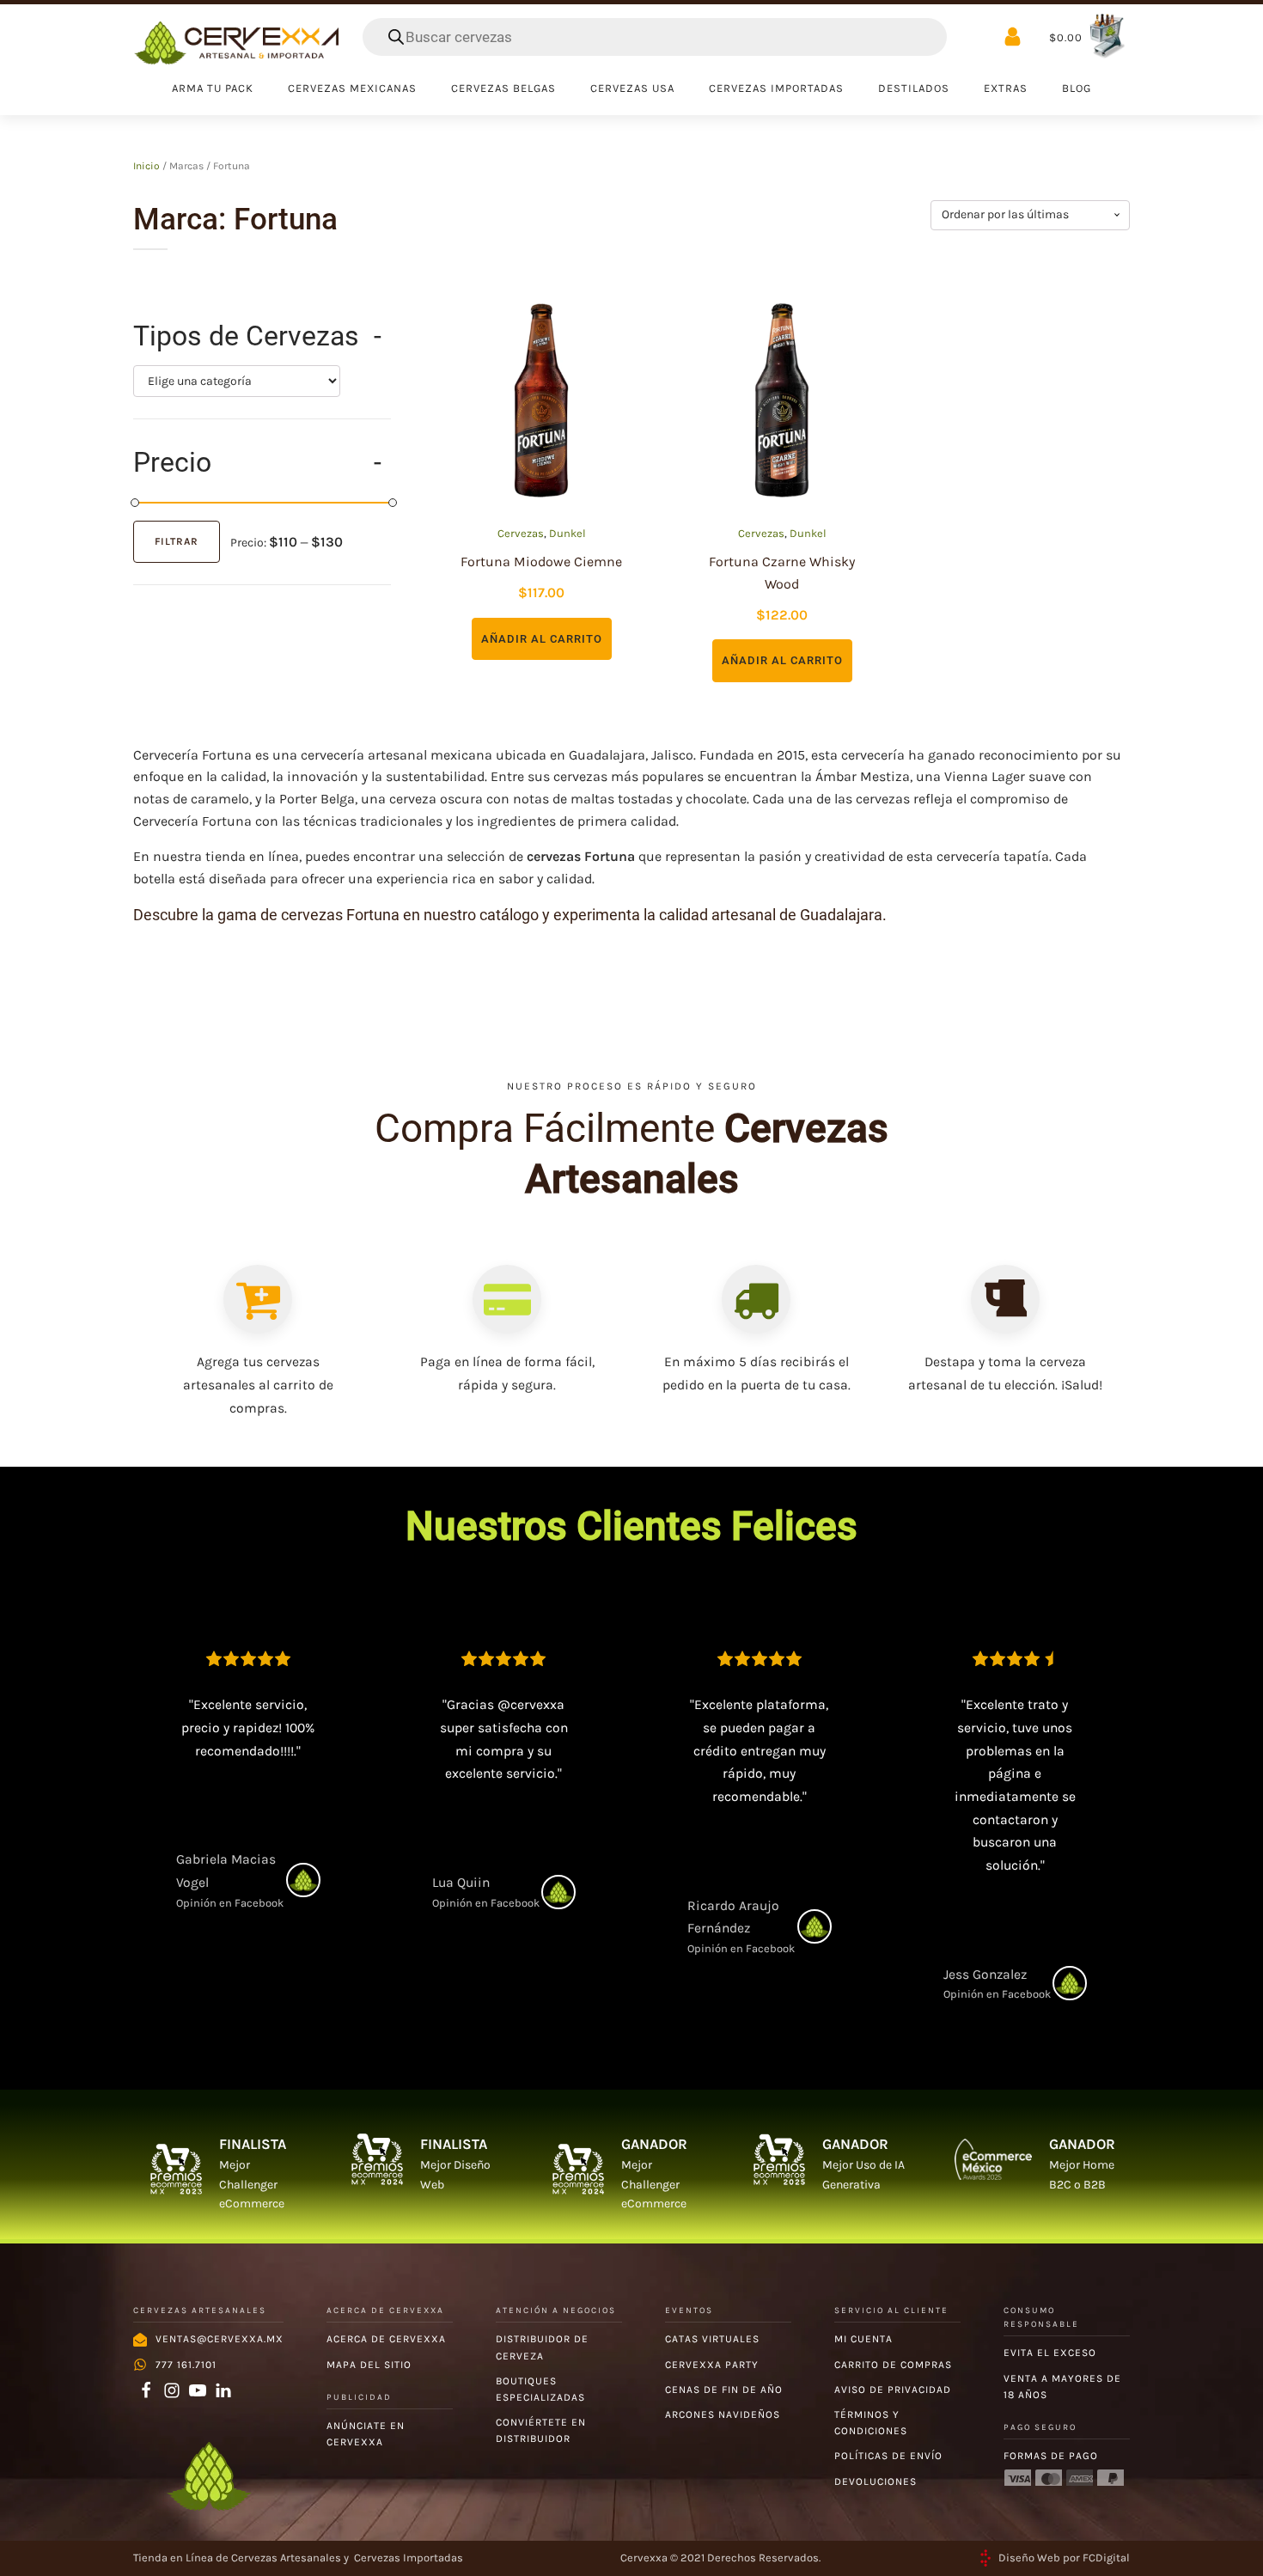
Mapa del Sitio (369, 2365)
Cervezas (521, 533)
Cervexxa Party (712, 2365)
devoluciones (876, 2481)
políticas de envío (888, 2456)
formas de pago (1051, 2456)
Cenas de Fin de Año (724, 2390)
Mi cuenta (863, 2339)
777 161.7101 (186, 2365)
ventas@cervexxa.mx (220, 2339)
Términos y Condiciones (871, 2423)
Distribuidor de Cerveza (542, 2347)
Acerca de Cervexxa (386, 2339)
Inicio (146, 166)
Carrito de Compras (893, 2365)
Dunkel (567, 533)
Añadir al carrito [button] (542, 639)
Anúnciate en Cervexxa (366, 2434)
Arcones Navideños (723, 2414)
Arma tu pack (213, 88)
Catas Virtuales (712, 2339)
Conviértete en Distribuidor (541, 2430)
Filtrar (177, 541)
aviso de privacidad (893, 2390)
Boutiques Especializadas (540, 2389)
